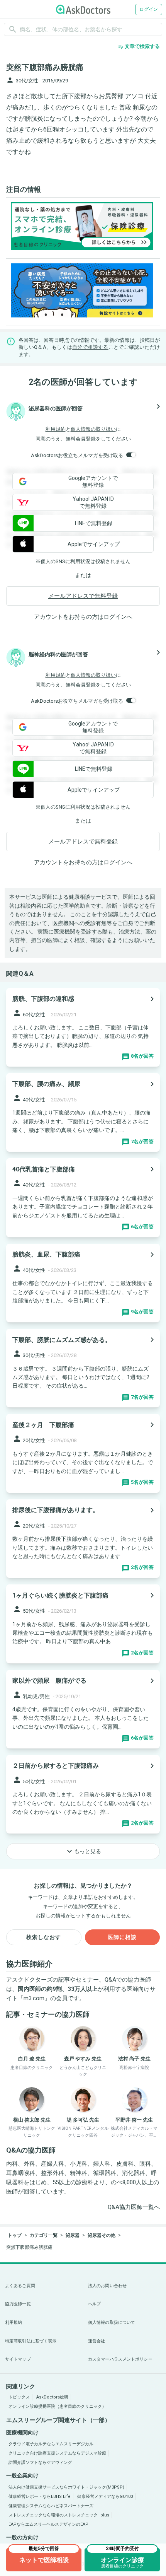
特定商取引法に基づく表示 (31, 2341)
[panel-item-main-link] (83, 1027)
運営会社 (97, 2341)
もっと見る (83, 1851)
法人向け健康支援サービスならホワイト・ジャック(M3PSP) (66, 2487)
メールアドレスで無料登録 (83, 596)
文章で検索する (139, 46)
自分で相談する (90, 347)
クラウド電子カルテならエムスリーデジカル (51, 2444)
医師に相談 (122, 1937)
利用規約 (56, 429)
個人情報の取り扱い (93, 429)
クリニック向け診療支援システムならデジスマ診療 (57, 2453)
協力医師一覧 (18, 2304)
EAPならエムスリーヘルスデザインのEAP (48, 2524)
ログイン (149, 9)
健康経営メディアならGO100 (105, 2497)
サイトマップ (18, 2359)
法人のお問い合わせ (107, 2286)
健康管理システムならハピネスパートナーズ (51, 2506)
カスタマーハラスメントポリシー (120, 2359)
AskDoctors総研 (52, 2397)
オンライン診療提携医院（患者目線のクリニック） (57, 2406)
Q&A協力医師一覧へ (134, 2207)
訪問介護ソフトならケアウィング (40, 2462)
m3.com (34, 1998)
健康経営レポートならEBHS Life (40, 2497)
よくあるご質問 (20, 2286)
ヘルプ (94, 2304)
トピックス (19, 2397)
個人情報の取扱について (112, 2322)
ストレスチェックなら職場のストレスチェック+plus (59, 2515)
